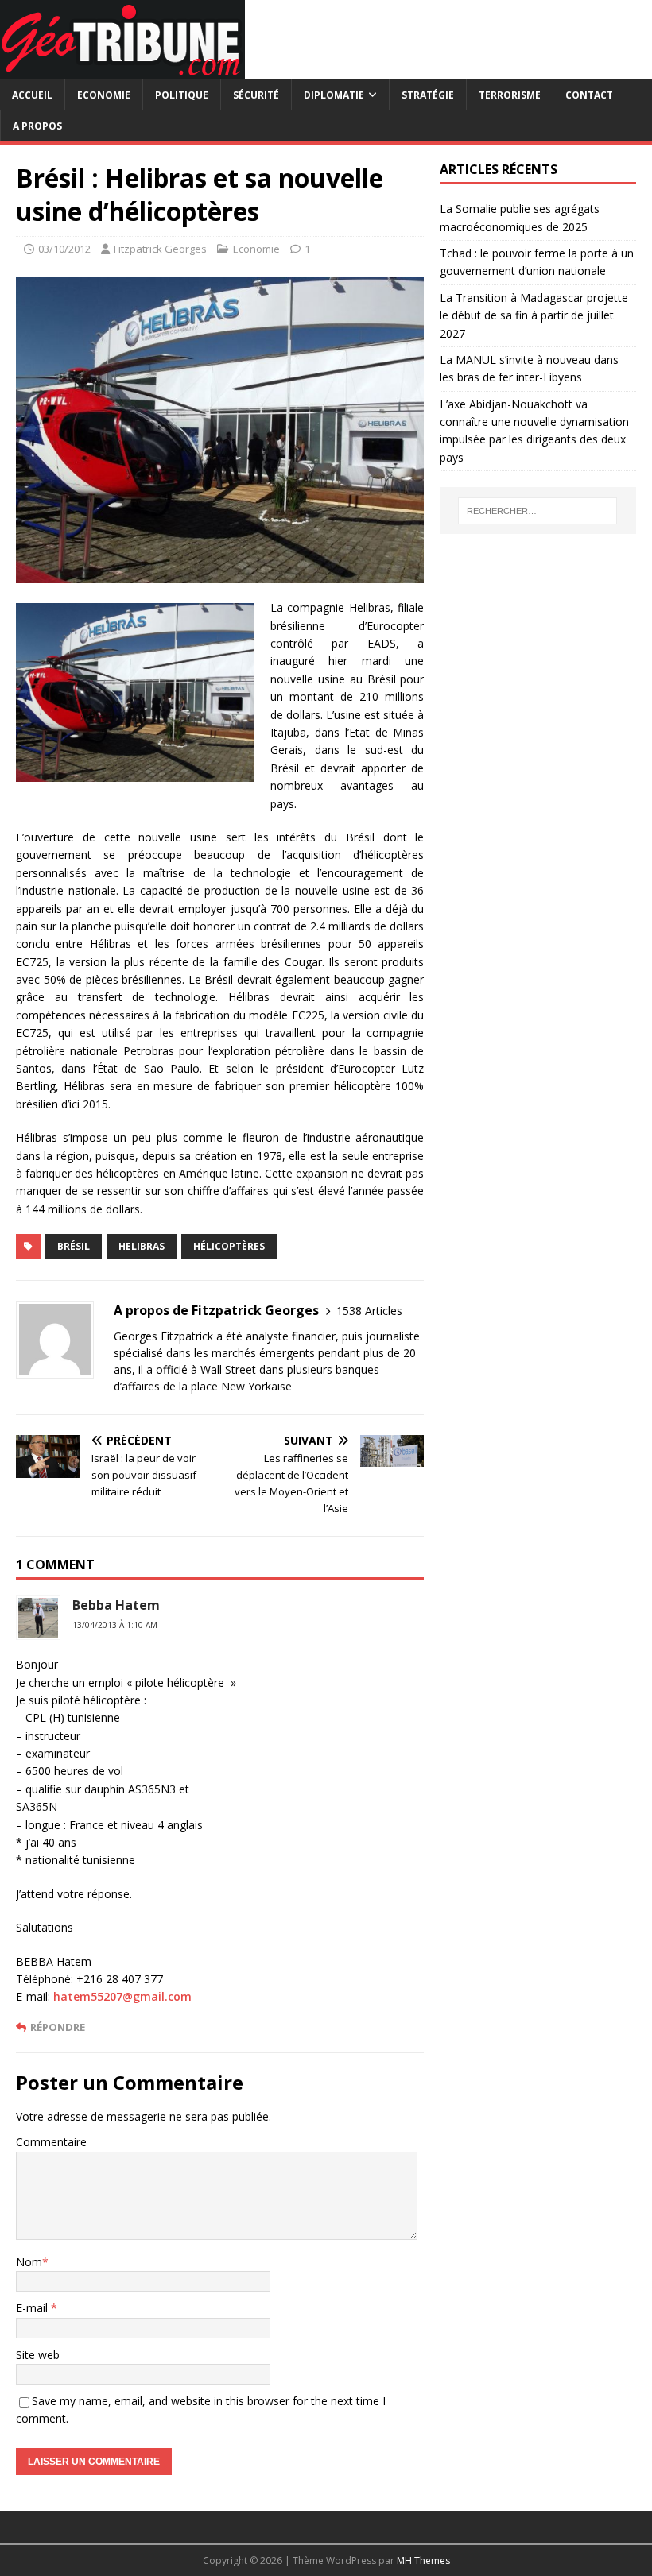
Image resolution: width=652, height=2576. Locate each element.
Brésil (74, 1246)
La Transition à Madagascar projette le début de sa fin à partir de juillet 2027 (534, 315)
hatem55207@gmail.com (122, 1996)
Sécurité (256, 95)
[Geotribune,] (122, 70)
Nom (29, 2262)
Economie (104, 95)
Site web (38, 2355)
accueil (32, 95)
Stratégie (428, 95)
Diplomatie (334, 95)
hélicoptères (229, 1246)
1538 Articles (369, 1311)
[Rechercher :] (538, 511)
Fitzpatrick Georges (160, 249)
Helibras (142, 1246)
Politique (182, 95)
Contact (589, 95)
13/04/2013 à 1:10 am (115, 1625)
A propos (37, 126)
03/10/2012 (64, 249)
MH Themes (423, 2561)
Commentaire (51, 2142)
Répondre (58, 2027)
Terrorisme (510, 95)
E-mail (33, 2308)
